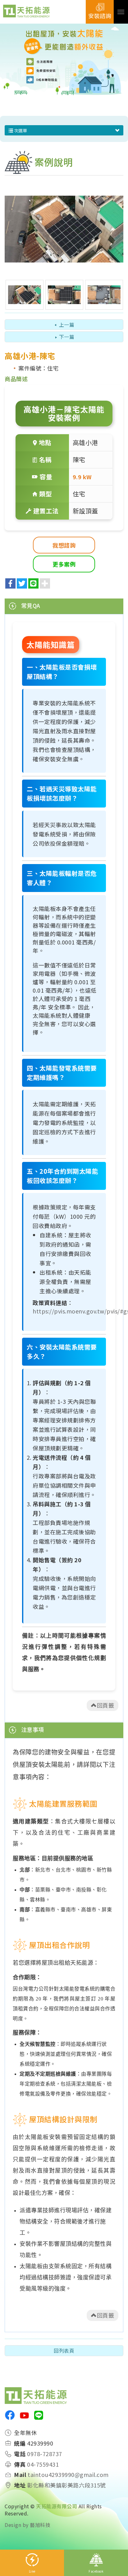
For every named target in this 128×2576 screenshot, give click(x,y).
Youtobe (24, 2415)
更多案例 (64, 564)
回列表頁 (64, 2351)
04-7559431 (43, 2464)
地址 (20, 2485)
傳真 (20, 2464)
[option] (64, 61)
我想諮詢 (64, 545)
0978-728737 (45, 2454)
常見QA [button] (30, 605)
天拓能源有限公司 (26, 12)
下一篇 (67, 337)
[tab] (64, 606)
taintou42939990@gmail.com (68, 2475)
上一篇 (67, 325)
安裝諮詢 (100, 16)
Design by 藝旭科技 (27, 2525)
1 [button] (59, 87)
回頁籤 (106, 1705)
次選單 (20, 130)
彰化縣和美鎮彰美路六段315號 (66, 2485)
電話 (20, 2454)
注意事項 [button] (32, 1729)
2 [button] (69, 87)
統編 (20, 2443)
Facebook (96, 2571)
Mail (20, 2475)
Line (32, 2571)
